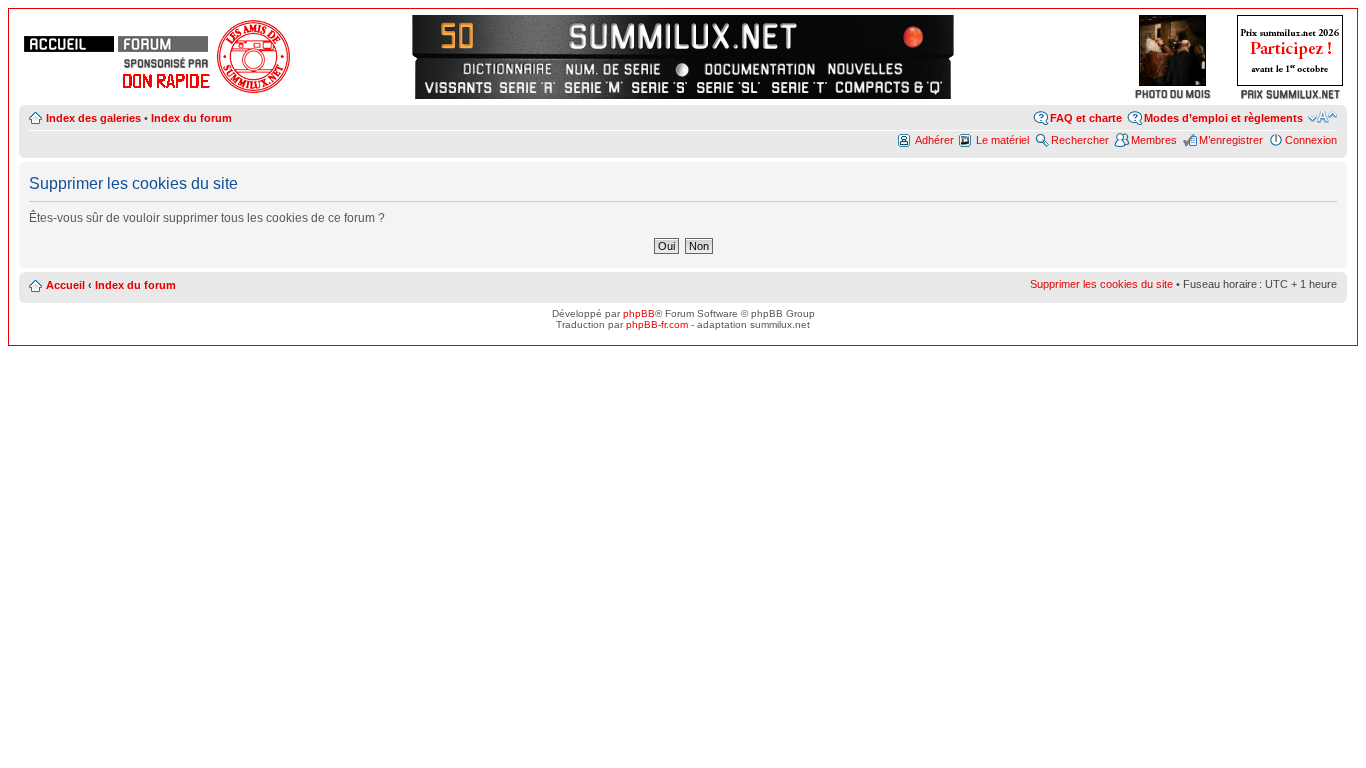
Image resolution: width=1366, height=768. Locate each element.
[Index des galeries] (902, 34)
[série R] (527, 87)
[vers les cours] (463, 34)
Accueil (65, 285)
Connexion (1311, 140)
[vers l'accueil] (683, 34)
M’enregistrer (1231, 140)
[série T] (799, 87)
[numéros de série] (613, 69)
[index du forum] (163, 44)
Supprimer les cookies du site (1101, 284)
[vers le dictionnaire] (505, 69)
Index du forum (191, 118)
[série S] (659, 87)
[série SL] (729, 87)
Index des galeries (93, 118)
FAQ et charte (1086, 118)
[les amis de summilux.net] (166, 63)
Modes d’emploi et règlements (1223, 118)
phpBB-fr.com (657, 324)
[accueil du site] (69, 44)
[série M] (593, 87)
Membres (1154, 140)
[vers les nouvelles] (867, 69)
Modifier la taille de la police (1322, 117)
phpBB (639, 313)
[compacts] (889, 87)
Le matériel (1002, 140)
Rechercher (1080, 140)
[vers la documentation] (759, 69)
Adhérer (934, 140)
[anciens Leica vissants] (458, 87)
